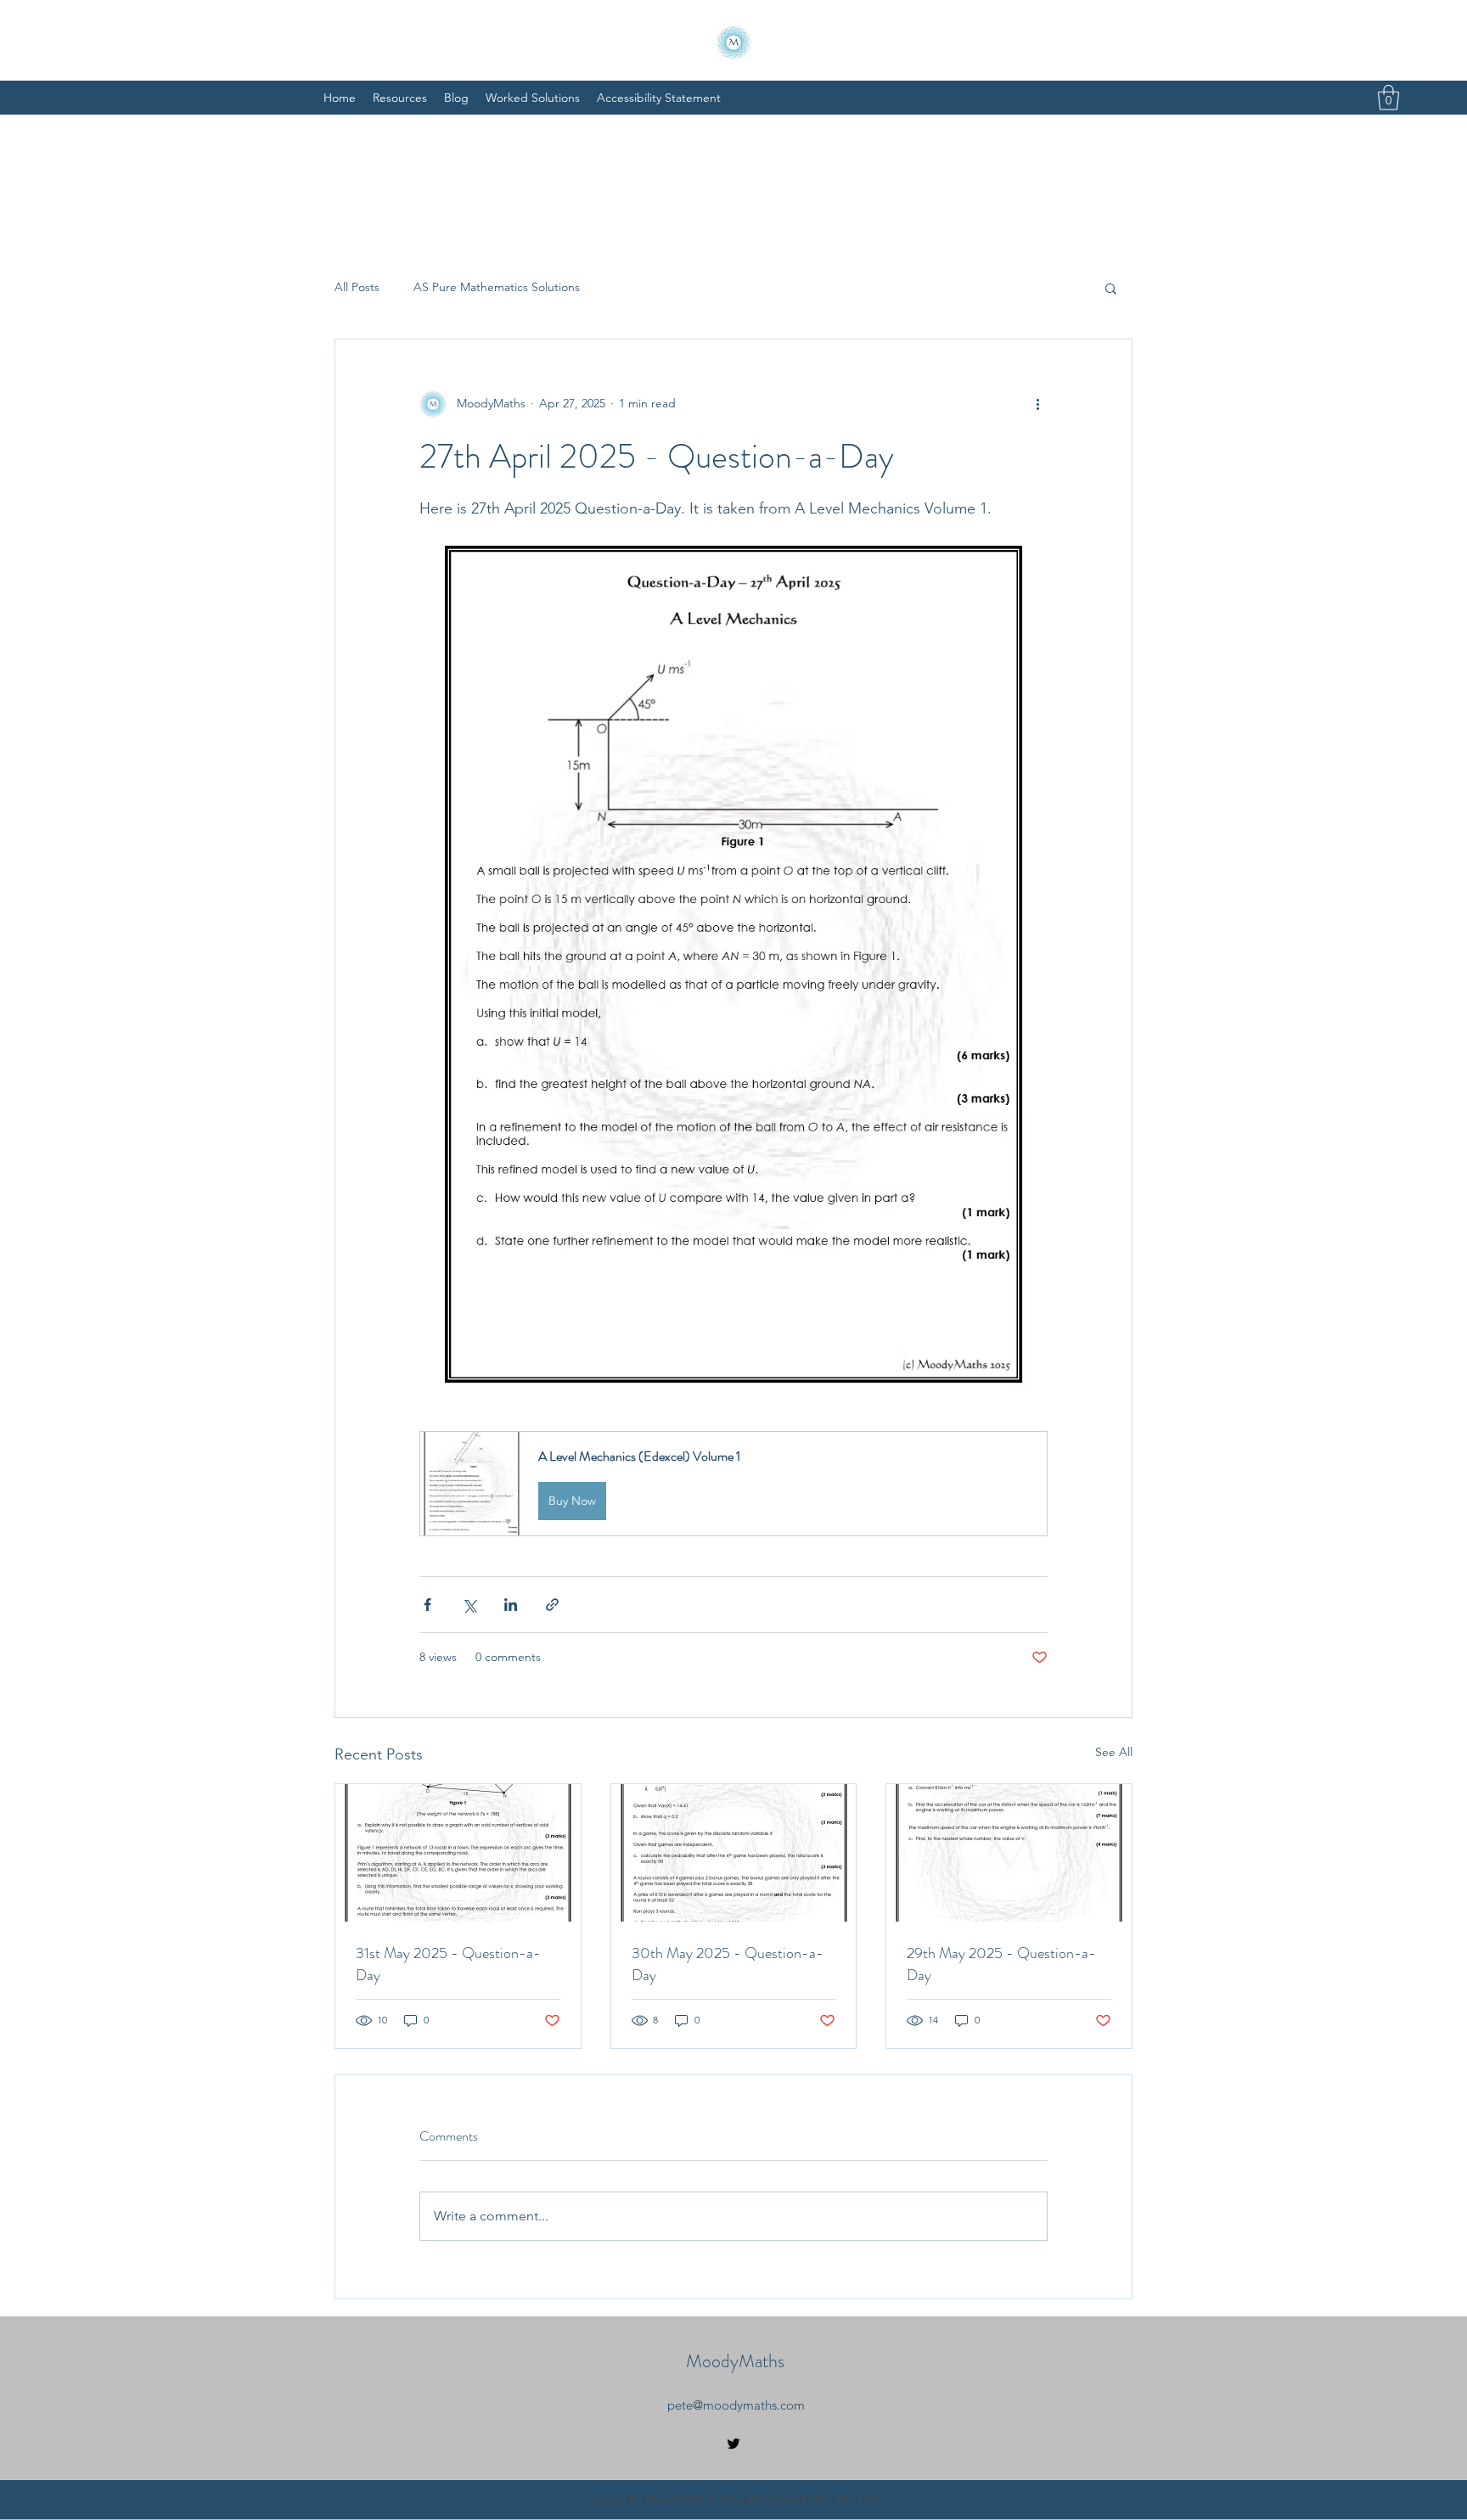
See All (1114, 1752)
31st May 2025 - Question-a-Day (448, 1964)
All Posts (357, 287)
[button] (1388, 98)
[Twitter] (733, 2444)
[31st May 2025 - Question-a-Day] (458, 1853)
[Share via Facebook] (427, 1605)
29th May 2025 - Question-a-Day (1001, 1964)
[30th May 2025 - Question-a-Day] (734, 1853)
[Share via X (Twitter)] (469, 1605)
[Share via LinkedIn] (511, 1605)
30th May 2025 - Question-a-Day (728, 1964)
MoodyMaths (735, 2361)
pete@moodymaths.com (736, 2405)
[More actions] (1037, 404)
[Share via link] (552, 1605)
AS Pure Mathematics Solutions (497, 287)
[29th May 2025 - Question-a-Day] (1009, 1853)
